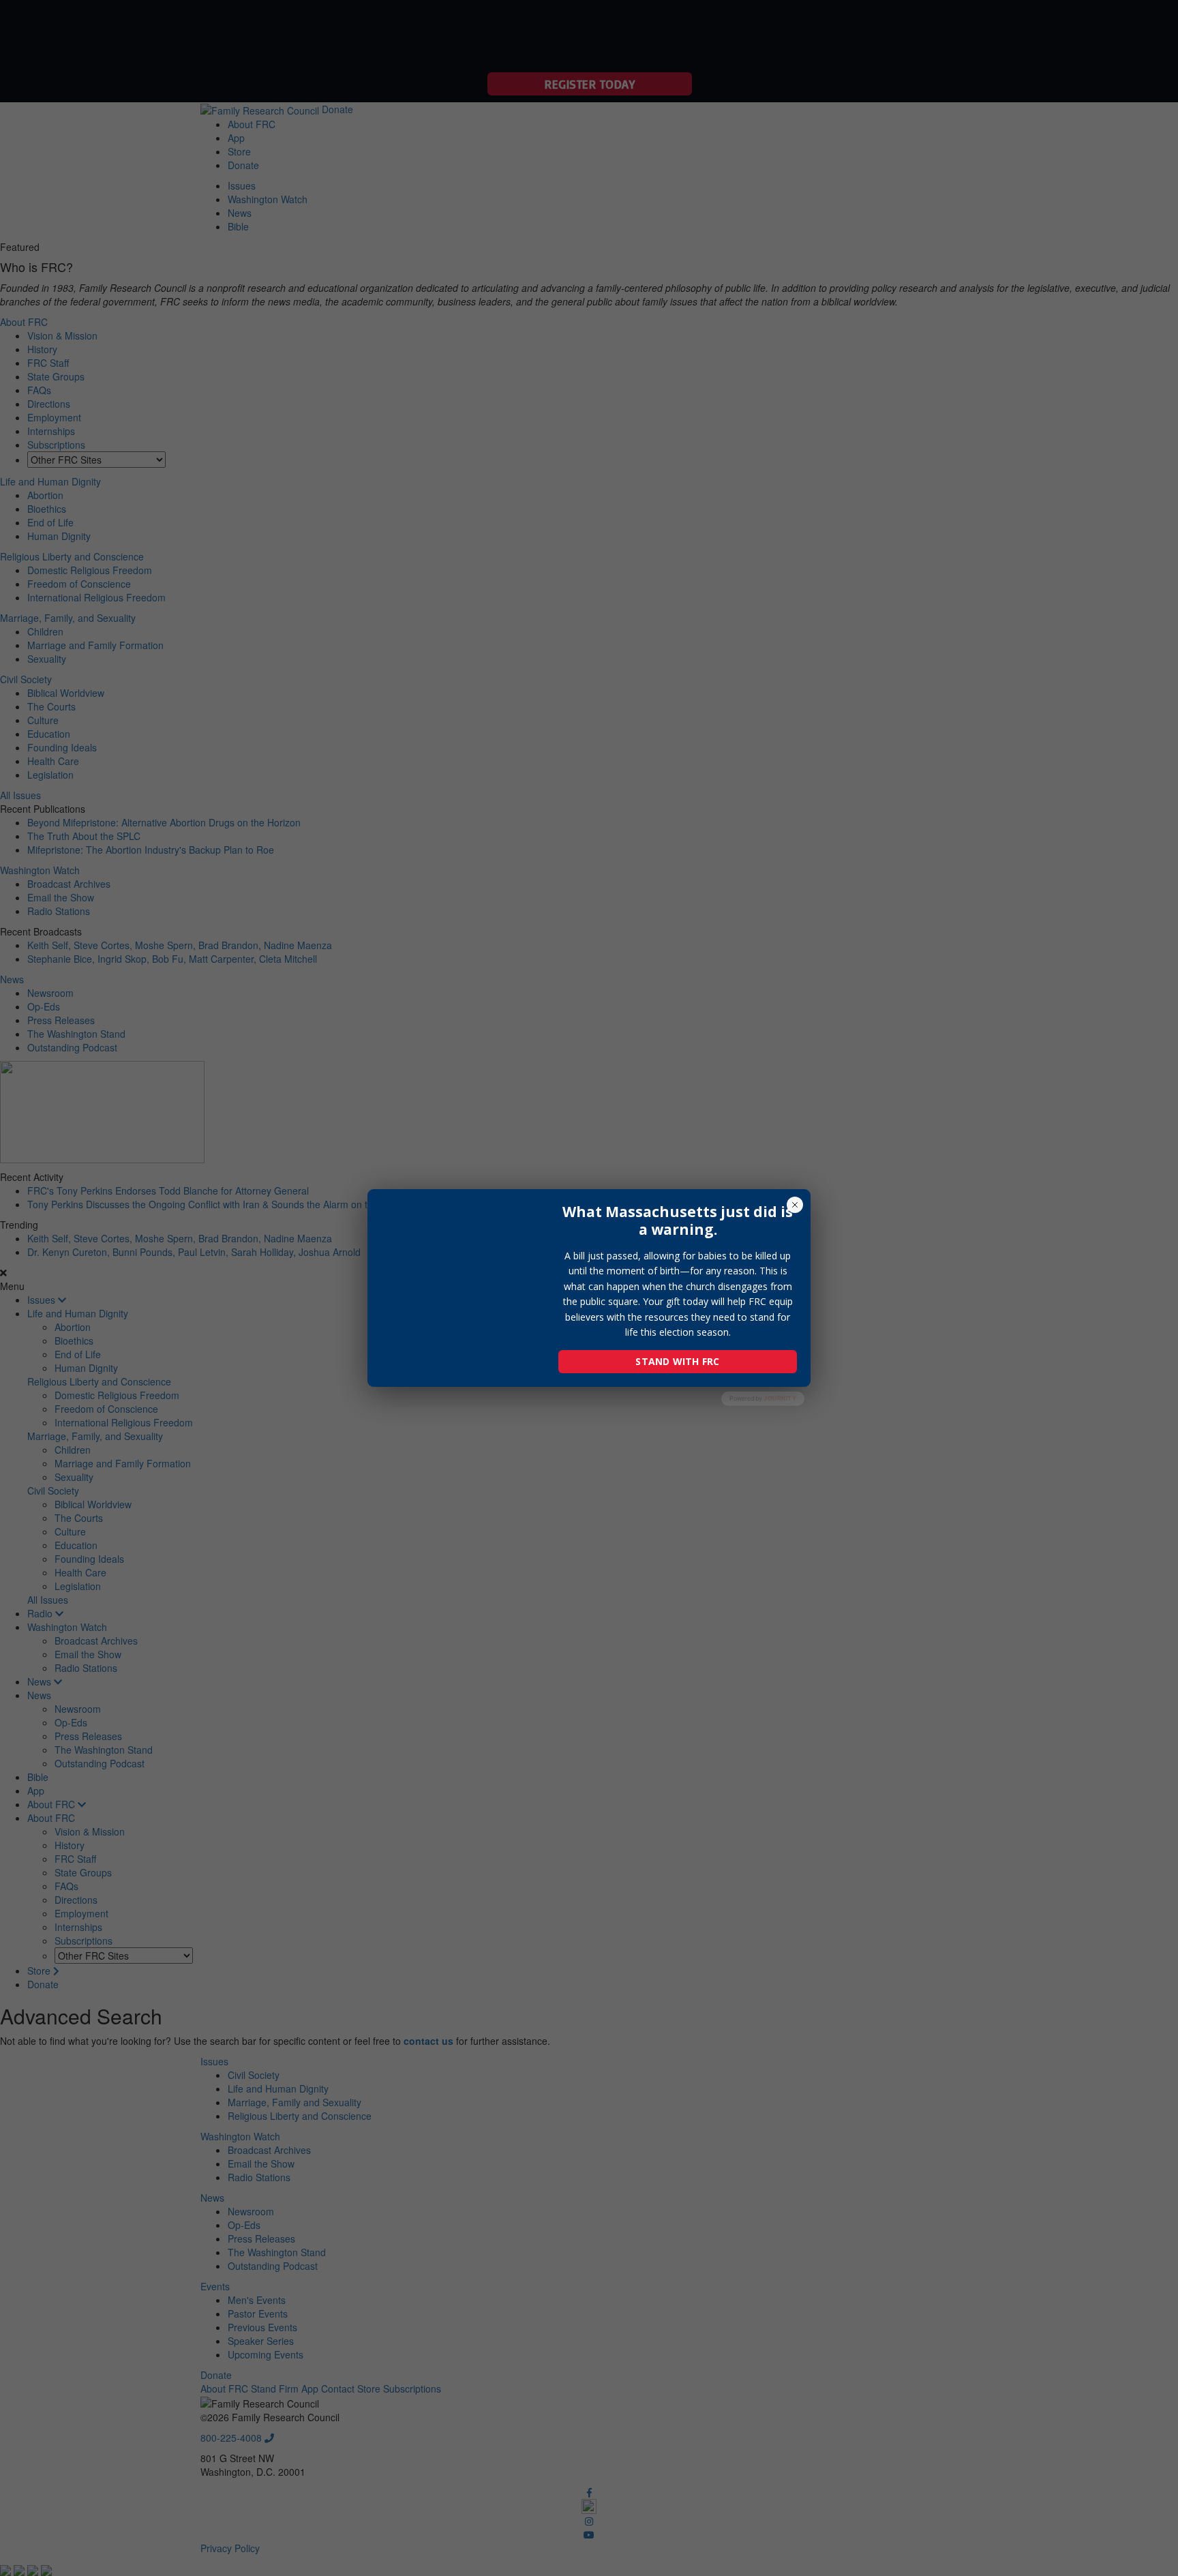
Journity (780, 1398)
